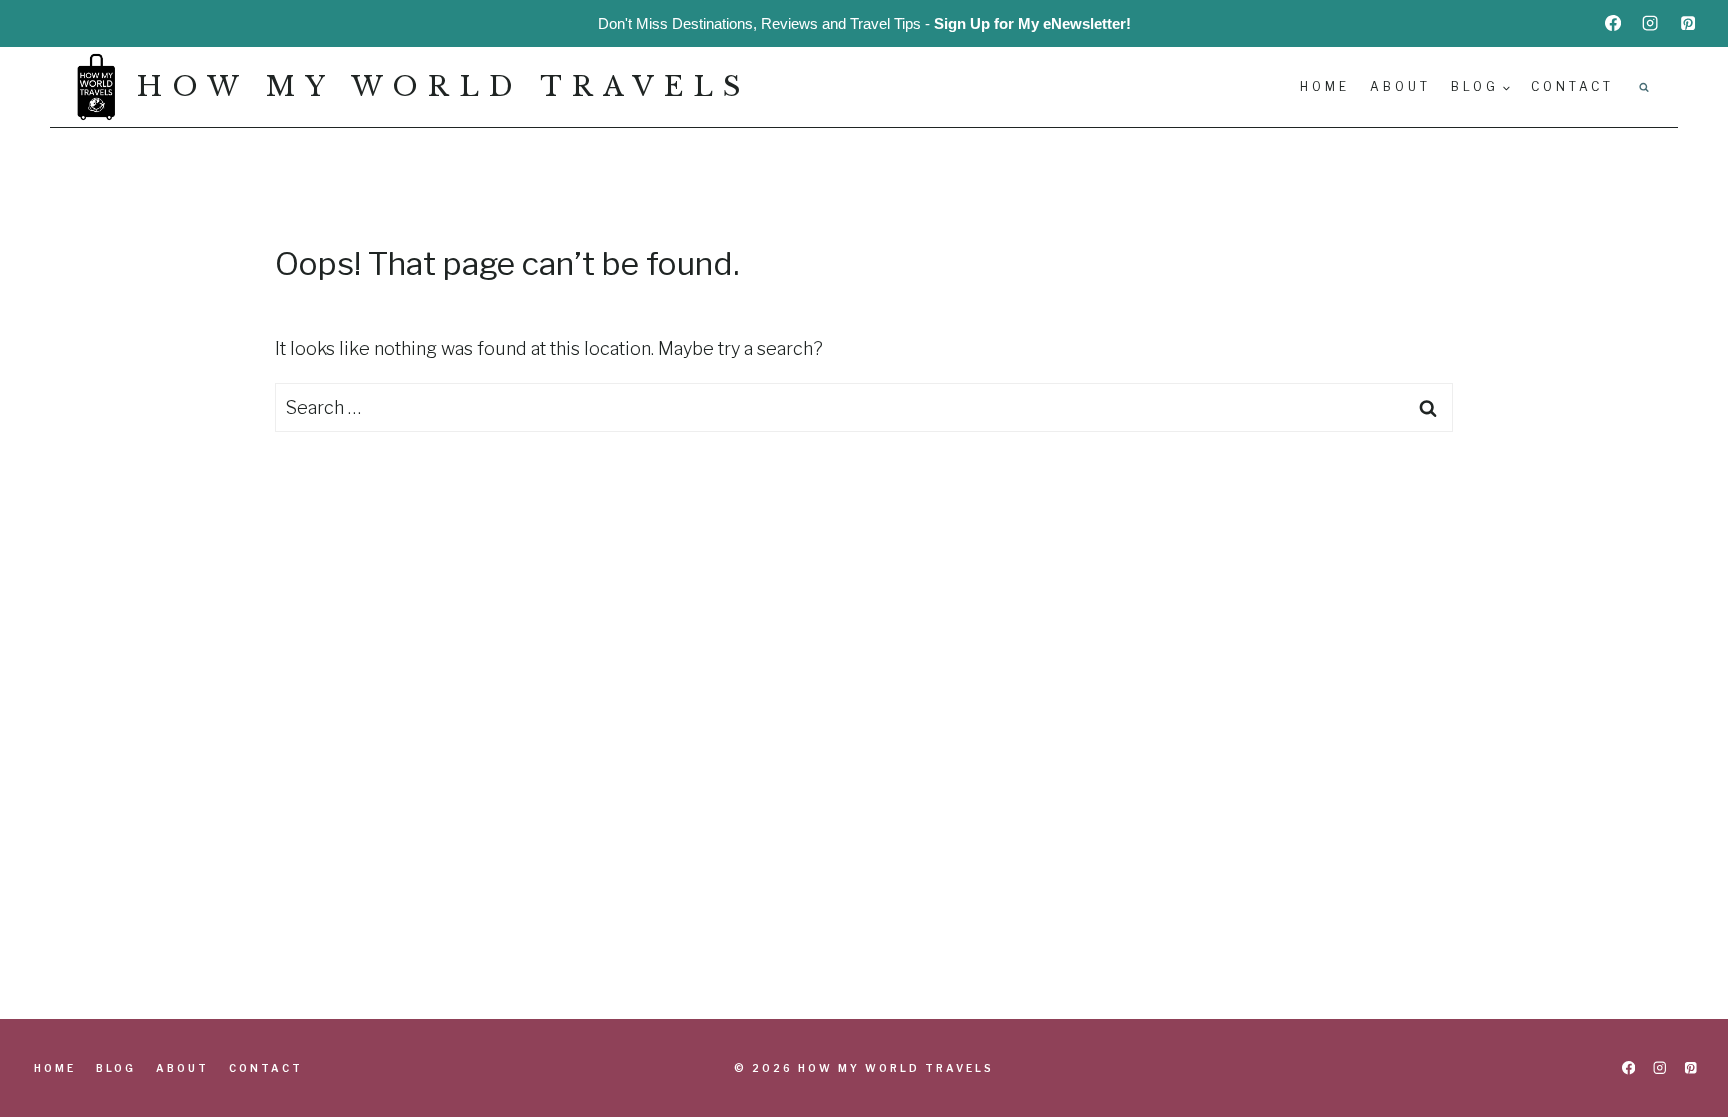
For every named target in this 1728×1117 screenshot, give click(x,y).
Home (1325, 86)
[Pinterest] (1688, 23)
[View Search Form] (1644, 87)
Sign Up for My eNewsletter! (1032, 23)
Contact (1572, 86)
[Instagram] (1650, 23)
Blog (116, 1068)
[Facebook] (1613, 23)
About (1400, 86)
